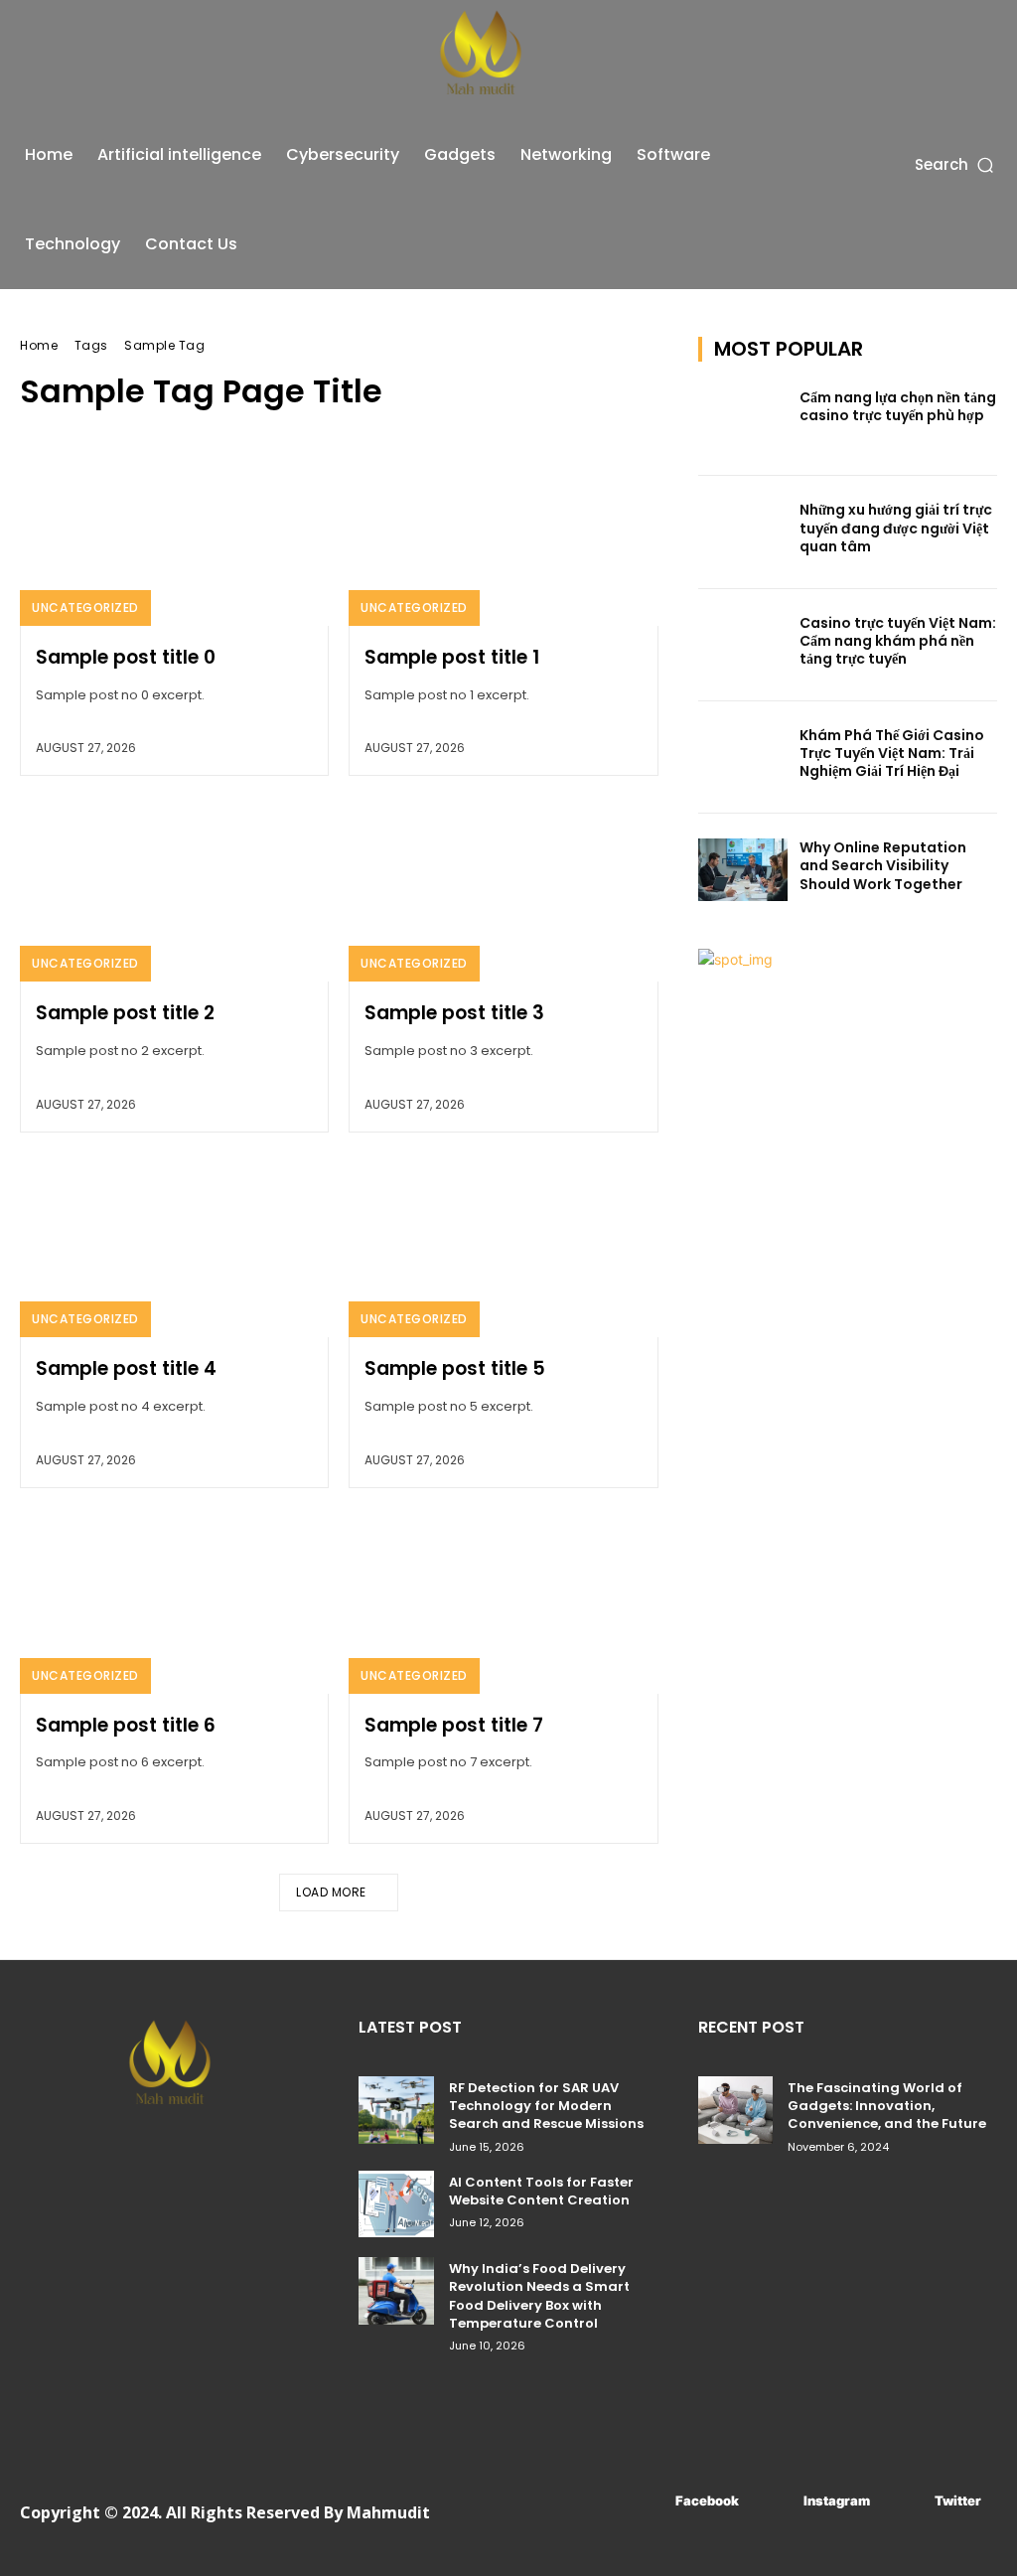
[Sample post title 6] (174, 1601)
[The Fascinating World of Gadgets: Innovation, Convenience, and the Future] (735, 2110)
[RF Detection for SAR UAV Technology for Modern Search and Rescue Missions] (396, 2110)
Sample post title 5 (455, 1368)
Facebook (707, 2500)
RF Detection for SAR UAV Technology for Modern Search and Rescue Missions (546, 2106)
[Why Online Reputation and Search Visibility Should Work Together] (743, 870)
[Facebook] (646, 2501)
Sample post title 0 (126, 657)
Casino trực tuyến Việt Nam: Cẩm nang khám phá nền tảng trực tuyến (898, 641)
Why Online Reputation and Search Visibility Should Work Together (883, 865)
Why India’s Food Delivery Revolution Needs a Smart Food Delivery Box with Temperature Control (539, 2296)
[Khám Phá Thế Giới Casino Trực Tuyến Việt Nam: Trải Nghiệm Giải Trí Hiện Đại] (743, 758)
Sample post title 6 (126, 1725)
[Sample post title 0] (174, 533)
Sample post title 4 (126, 1368)
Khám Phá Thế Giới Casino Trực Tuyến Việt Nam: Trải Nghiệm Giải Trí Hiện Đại (892, 753)
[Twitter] (905, 2501)
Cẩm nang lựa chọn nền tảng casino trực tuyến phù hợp (898, 406)
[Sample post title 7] (503, 1601)
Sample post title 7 (454, 1725)
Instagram (837, 2500)
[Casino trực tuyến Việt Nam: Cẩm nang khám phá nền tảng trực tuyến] (743, 645)
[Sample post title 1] (503, 533)
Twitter (958, 2500)
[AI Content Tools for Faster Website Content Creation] (396, 2204)
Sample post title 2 (125, 1013)
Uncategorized (85, 607)
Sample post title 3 (454, 1013)
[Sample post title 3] (503, 889)
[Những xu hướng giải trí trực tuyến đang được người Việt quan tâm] (743, 532)
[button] (956, 164)
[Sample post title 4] (174, 1245)
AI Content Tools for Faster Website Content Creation (541, 2191)
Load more (331, 1892)
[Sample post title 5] (503, 1245)
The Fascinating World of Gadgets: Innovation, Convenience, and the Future (887, 2106)
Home (39, 345)
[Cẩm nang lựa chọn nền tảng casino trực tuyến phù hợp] (743, 420)
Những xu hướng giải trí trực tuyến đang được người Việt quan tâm (896, 528)
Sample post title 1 (452, 657)
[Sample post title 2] (174, 889)
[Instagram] (774, 2501)
